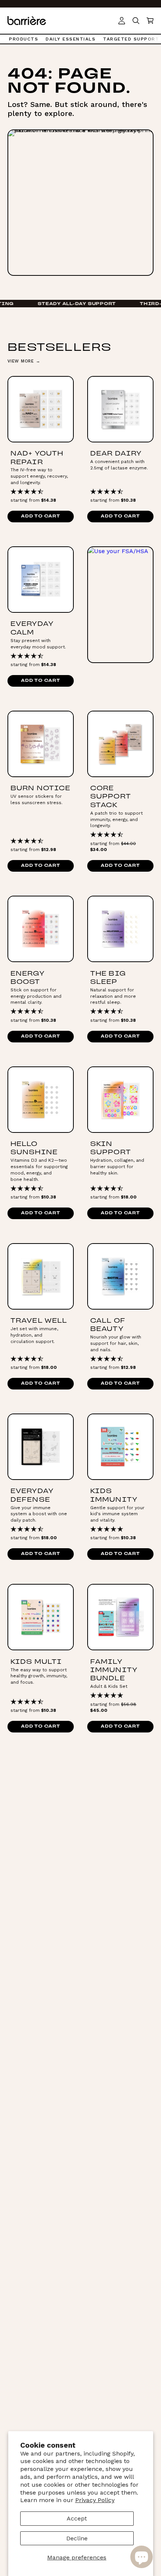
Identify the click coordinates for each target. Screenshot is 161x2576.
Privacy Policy (95, 2500)
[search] (136, 21)
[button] (150, 21)
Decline (77, 2538)
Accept (77, 2518)
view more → (24, 361)
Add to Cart (40, 517)
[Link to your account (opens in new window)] (122, 21)
